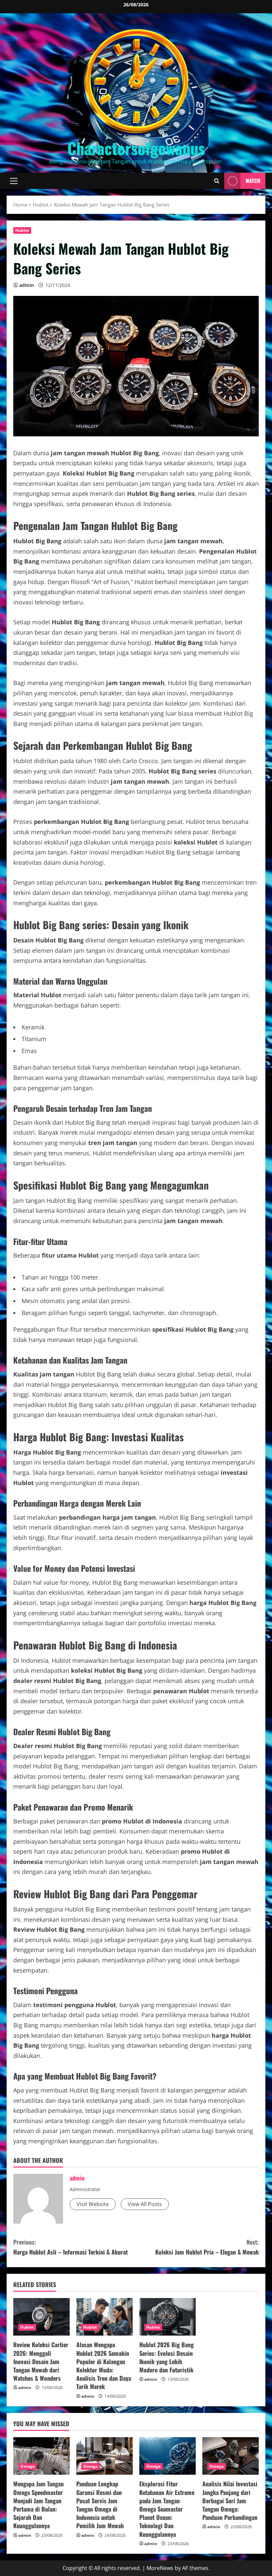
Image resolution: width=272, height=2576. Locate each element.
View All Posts (145, 2204)
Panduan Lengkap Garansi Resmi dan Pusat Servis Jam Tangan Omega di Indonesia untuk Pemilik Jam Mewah (100, 2505)
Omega (28, 2466)
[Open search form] (217, 181)
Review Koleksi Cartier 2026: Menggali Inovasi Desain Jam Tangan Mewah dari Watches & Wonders (41, 2361)
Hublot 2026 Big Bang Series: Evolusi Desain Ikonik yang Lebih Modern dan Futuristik (167, 2357)
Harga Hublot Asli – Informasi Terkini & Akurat (70, 2247)
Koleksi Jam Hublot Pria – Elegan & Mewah (207, 2247)
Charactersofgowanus (136, 148)
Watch (253, 181)
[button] (14, 181)
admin (27, 285)
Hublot (22, 230)
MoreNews (160, 2568)
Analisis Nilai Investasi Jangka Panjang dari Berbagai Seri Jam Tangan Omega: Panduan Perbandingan (230, 2500)
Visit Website (93, 2204)
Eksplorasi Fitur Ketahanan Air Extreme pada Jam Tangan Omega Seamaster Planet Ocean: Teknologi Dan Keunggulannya (167, 2509)
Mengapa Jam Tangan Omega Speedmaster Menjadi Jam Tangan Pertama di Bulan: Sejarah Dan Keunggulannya (38, 2505)
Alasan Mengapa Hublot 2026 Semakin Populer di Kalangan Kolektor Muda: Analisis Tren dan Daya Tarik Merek (104, 2365)
